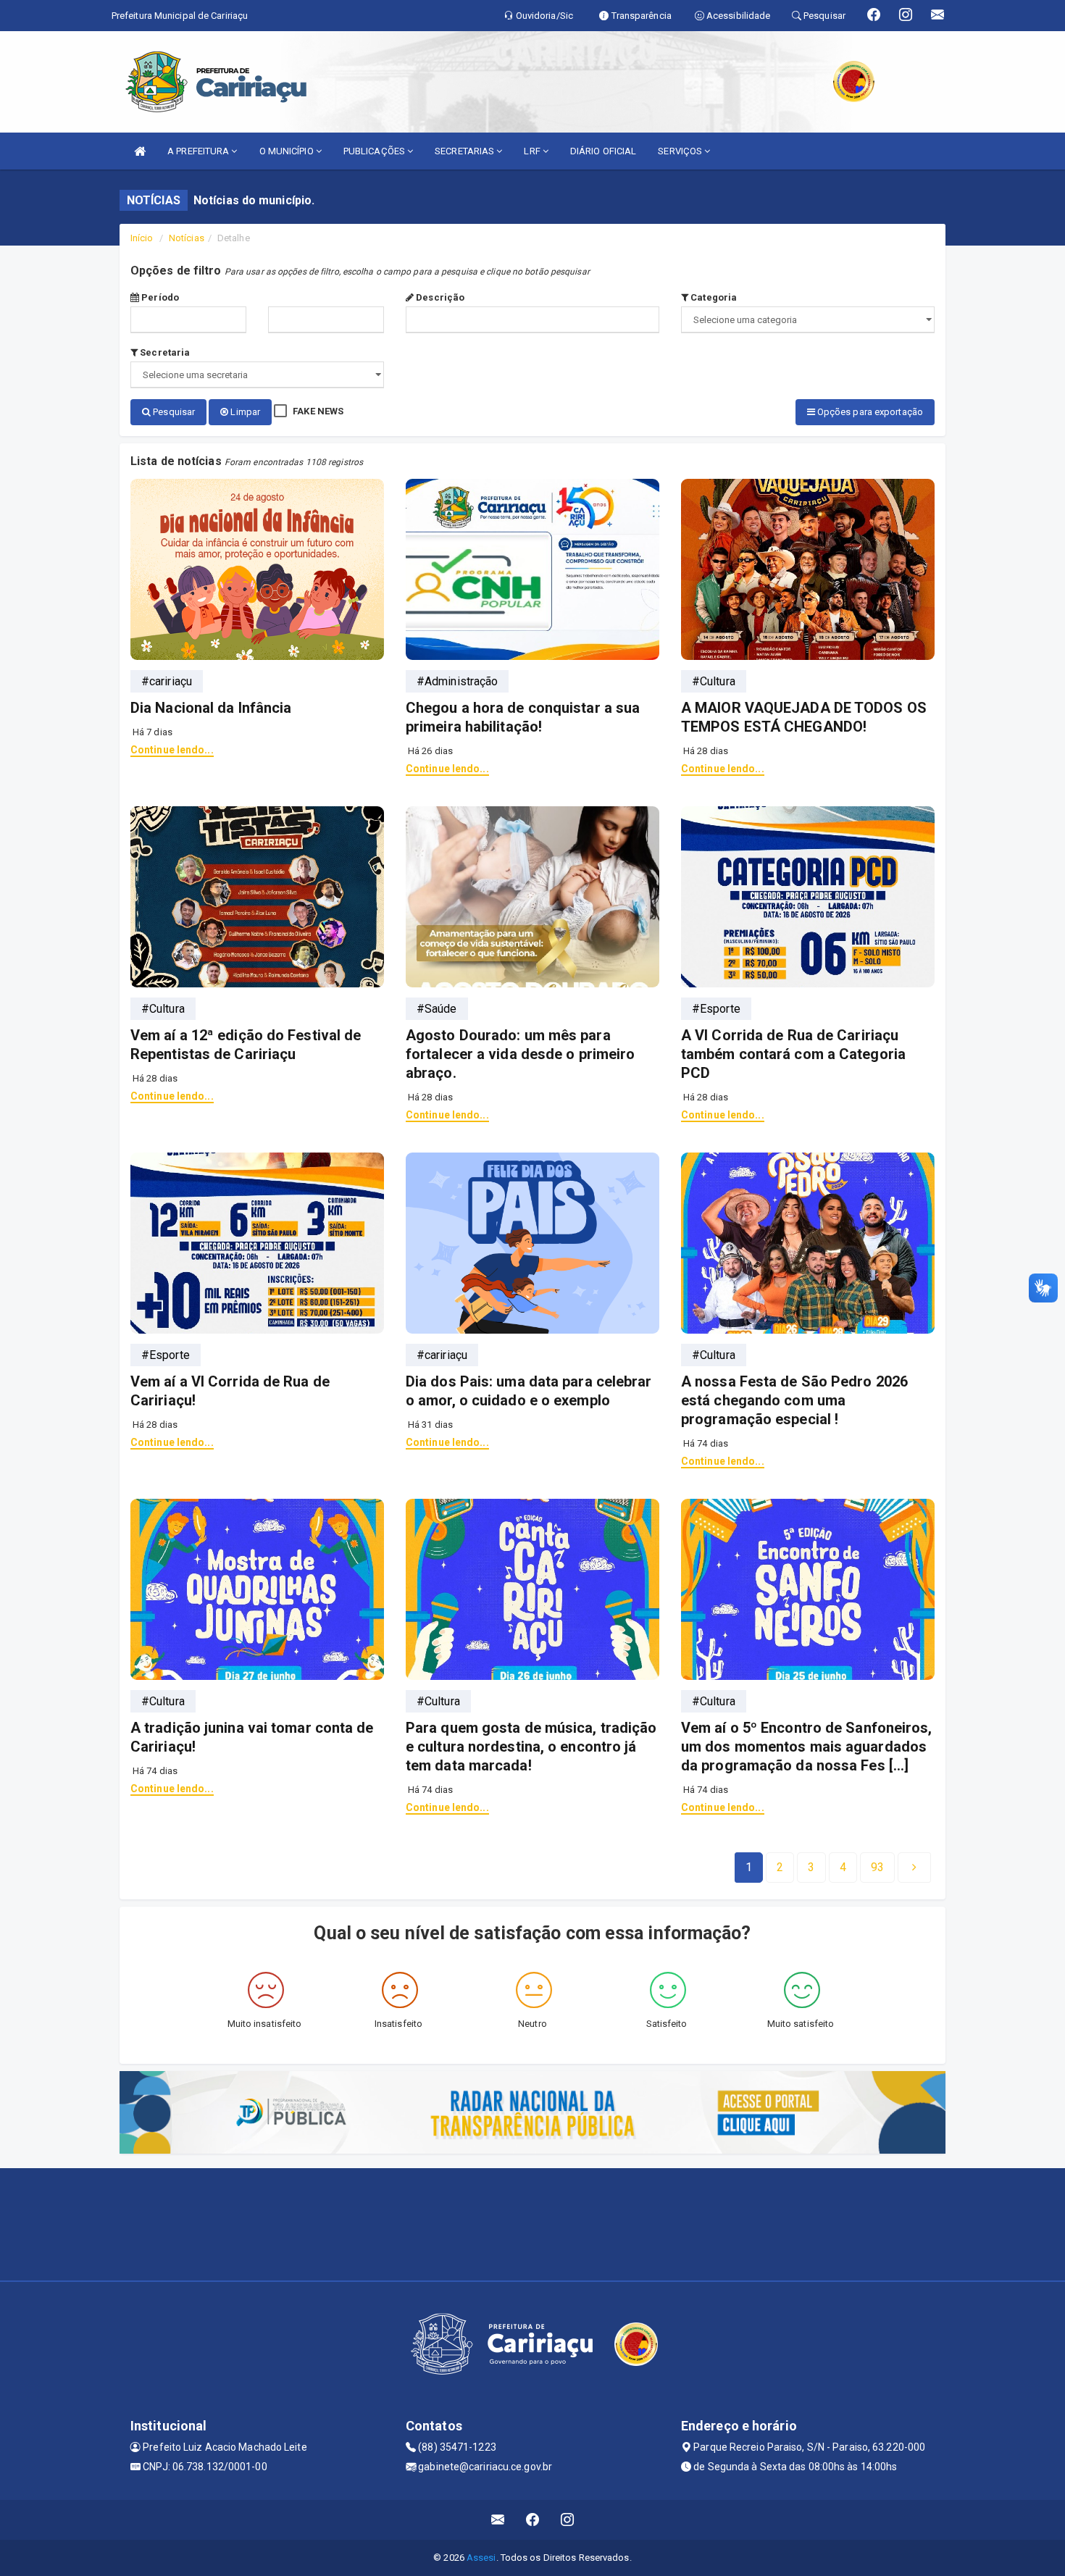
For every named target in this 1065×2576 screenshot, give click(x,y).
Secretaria (164, 352)
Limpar (244, 412)
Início (142, 238)
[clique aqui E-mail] (498, 2520)
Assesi (481, 2558)
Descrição (439, 297)
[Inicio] (140, 151)
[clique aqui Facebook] (533, 2520)
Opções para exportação (869, 412)
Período (159, 297)
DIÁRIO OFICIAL (603, 151)
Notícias (187, 238)
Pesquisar (173, 412)
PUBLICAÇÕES (375, 151)
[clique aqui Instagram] (568, 2520)
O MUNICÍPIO (288, 151)
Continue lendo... (172, 750)
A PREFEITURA (199, 151)
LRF (533, 151)
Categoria (713, 297)
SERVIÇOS (681, 151)
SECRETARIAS (465, 151)
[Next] (914, 1868)
